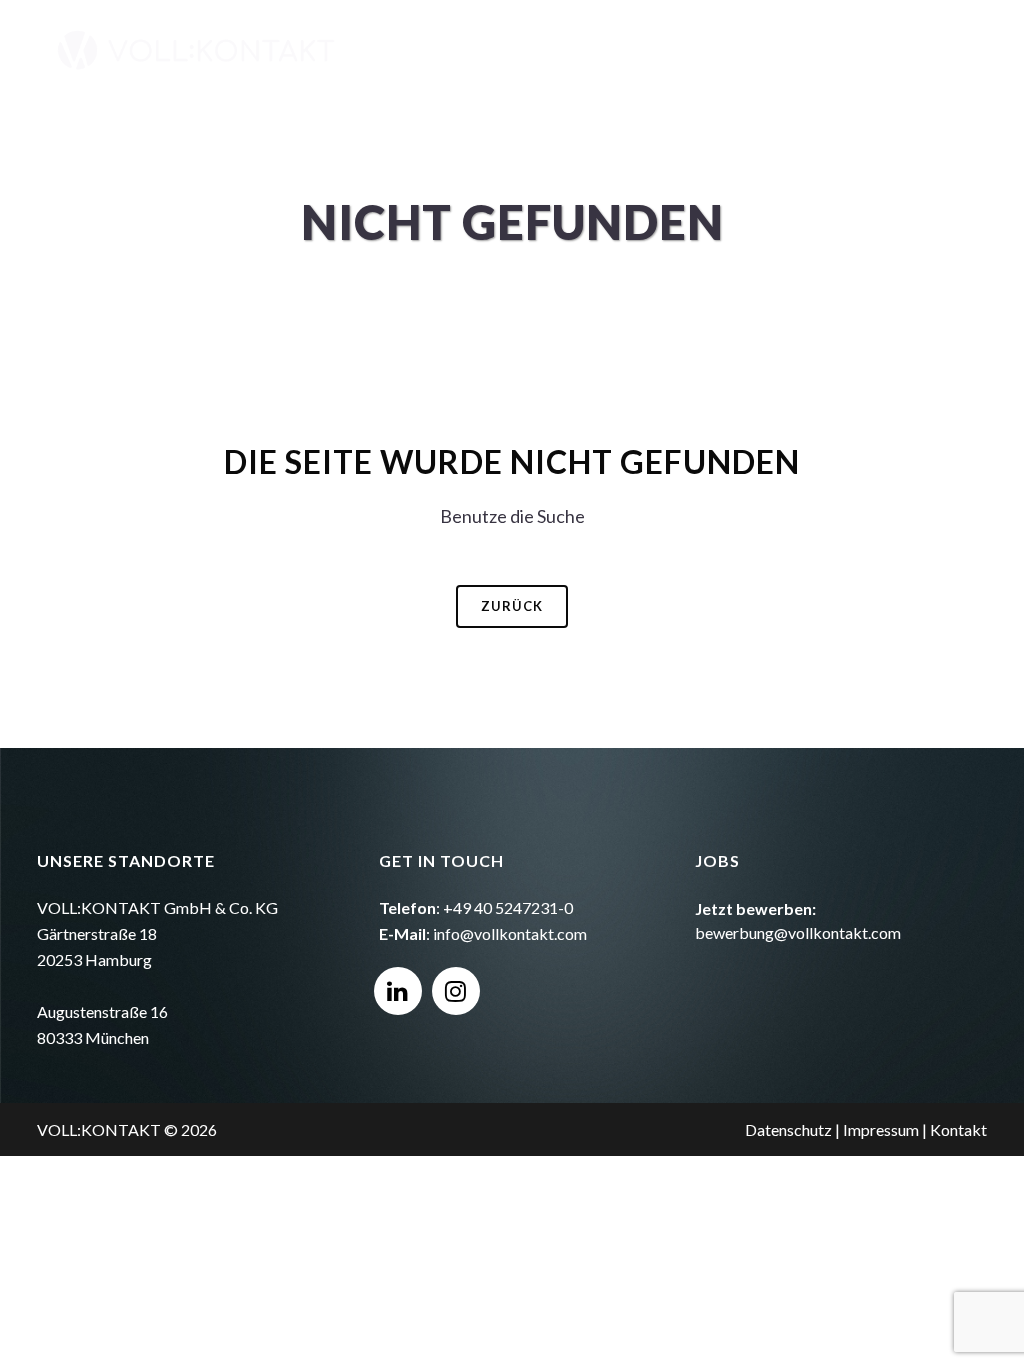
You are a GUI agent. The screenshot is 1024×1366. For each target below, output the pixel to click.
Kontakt (958, 1129)
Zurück (512, 606)
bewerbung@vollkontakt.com (798, 932)
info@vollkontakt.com (510, 933)
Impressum (881, 1129)
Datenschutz (788, 1129)
